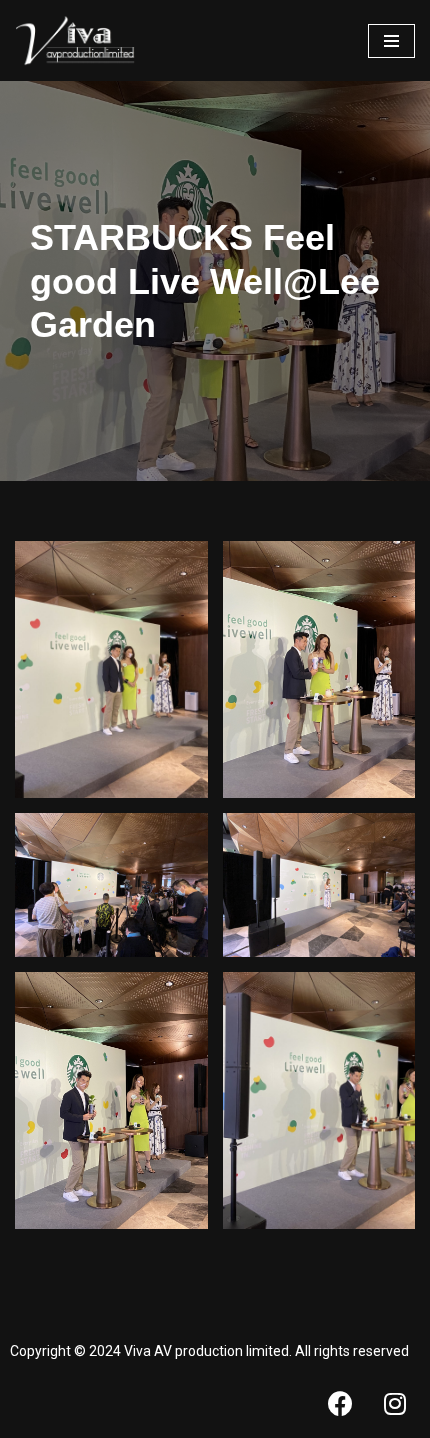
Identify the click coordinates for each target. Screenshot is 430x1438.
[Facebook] (340, 1403)
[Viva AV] (75, 40)
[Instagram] (395, 1403)
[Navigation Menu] (391, 41)
